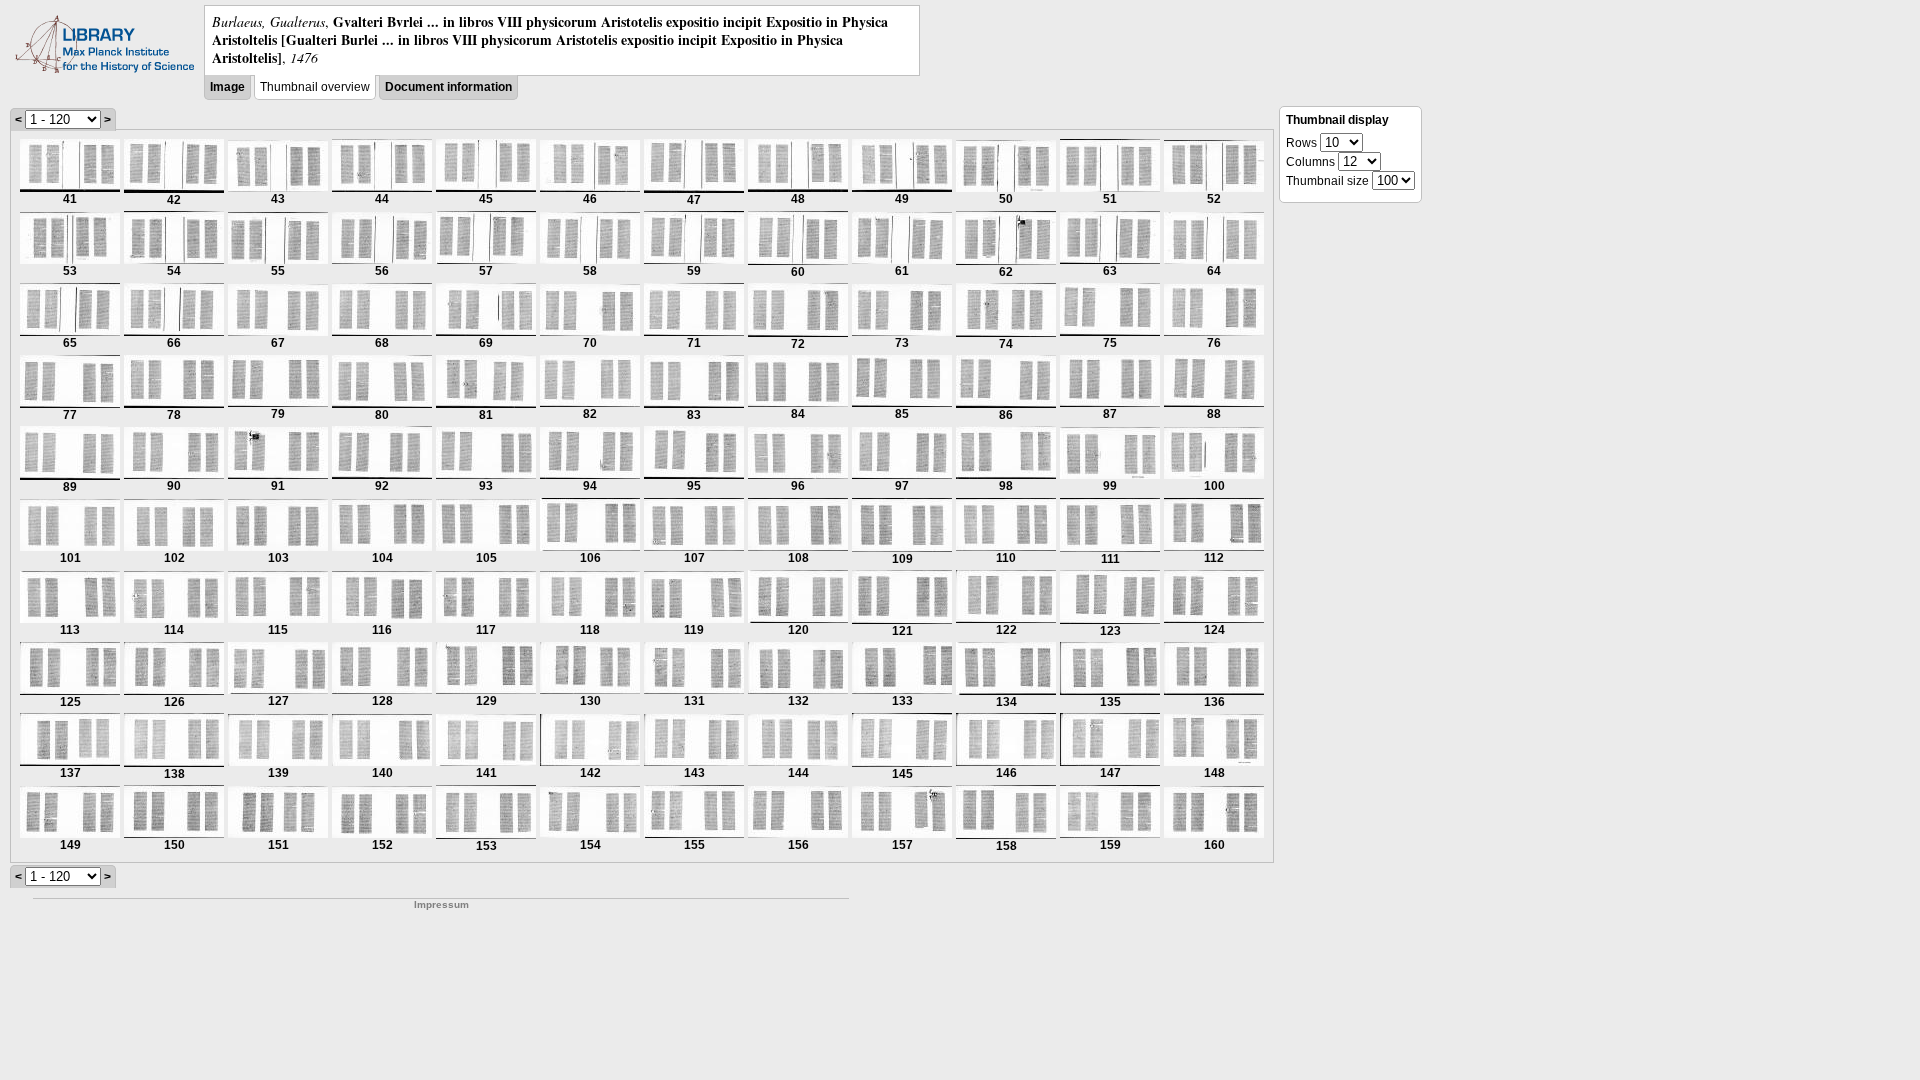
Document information (448, 87)
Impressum (441, 904)
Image (227, 87)
